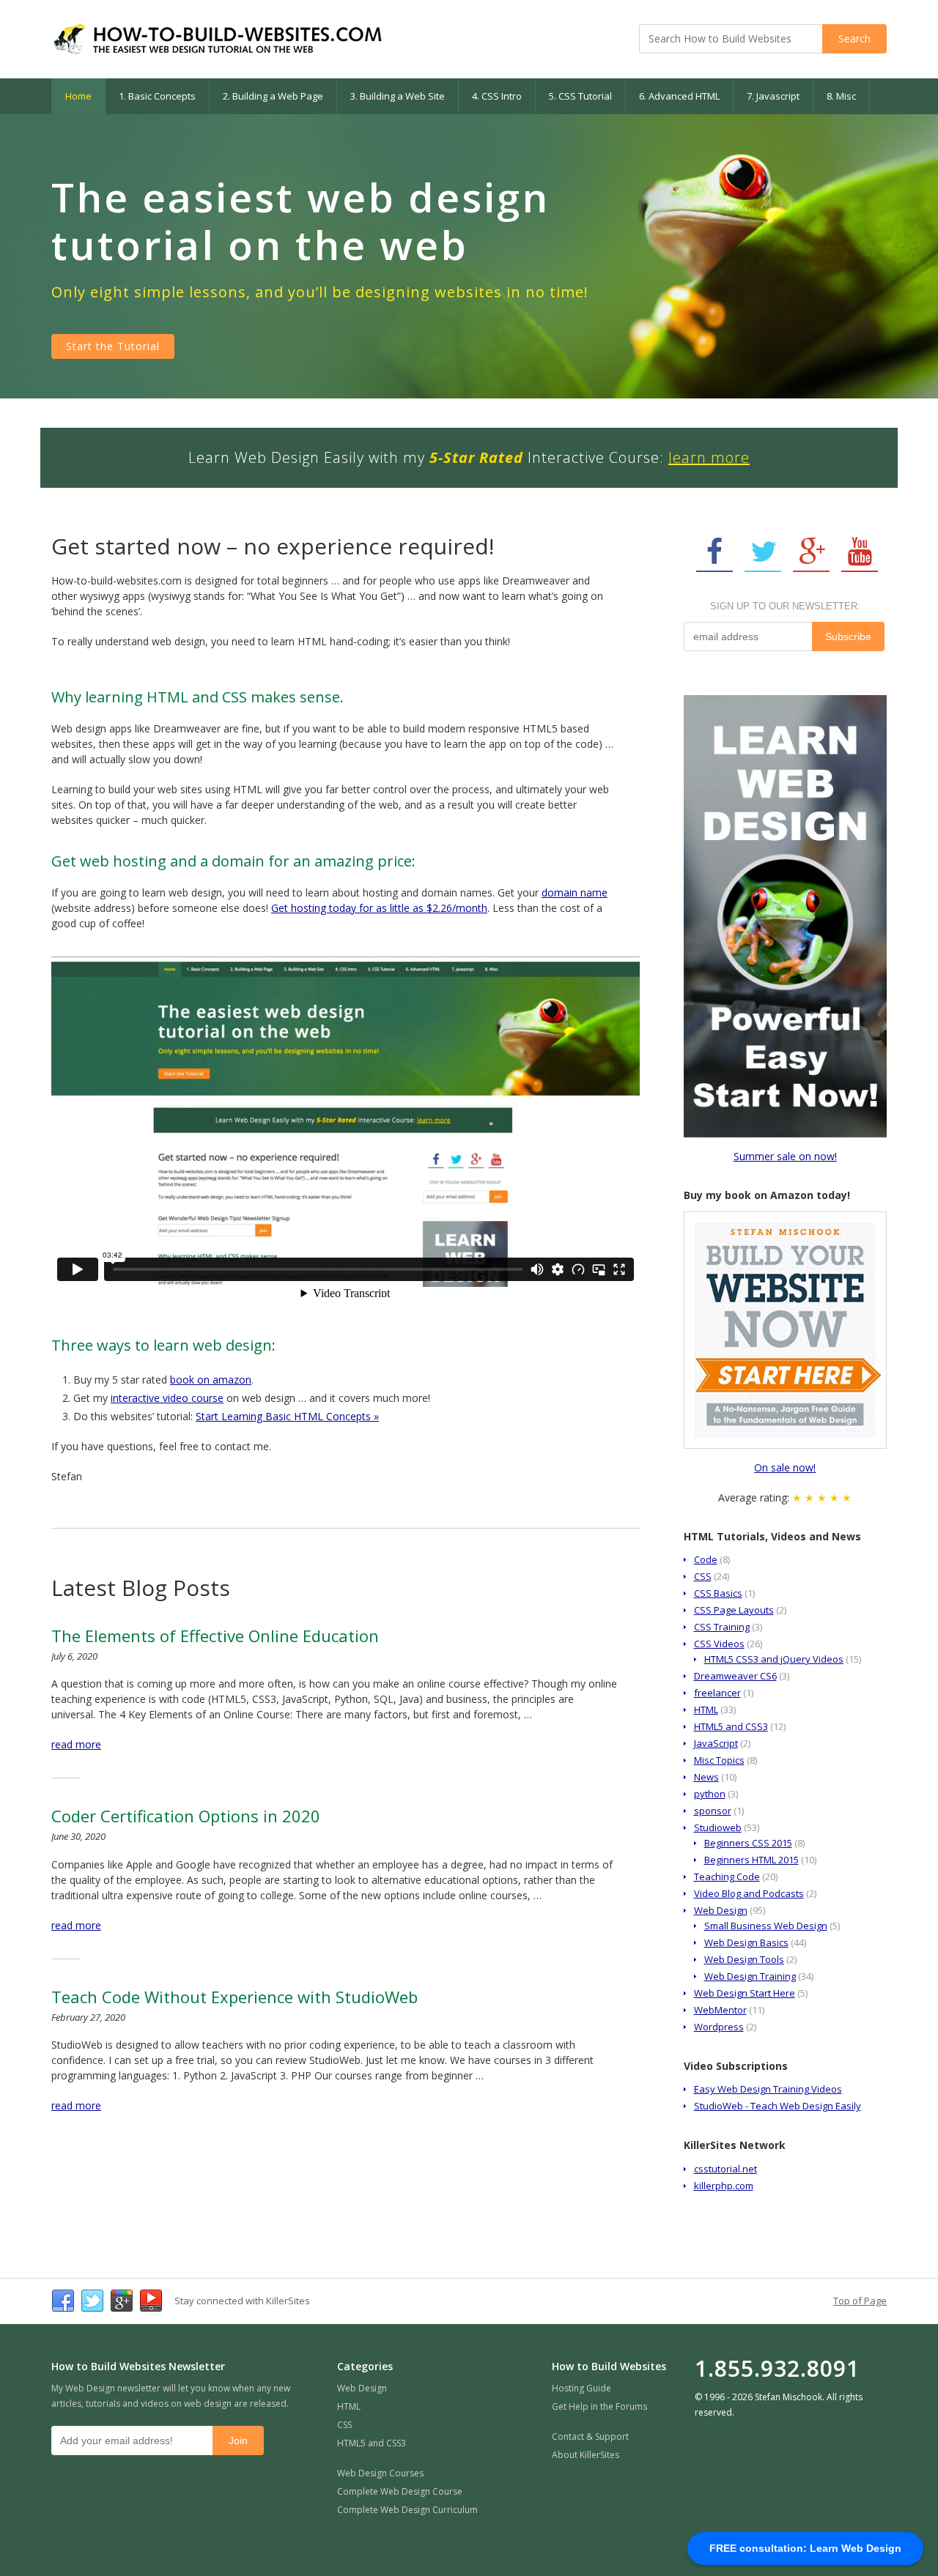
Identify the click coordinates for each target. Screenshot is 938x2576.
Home (78, 96)
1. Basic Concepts (157, 96)
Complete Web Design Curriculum (407, 2510)
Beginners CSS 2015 (748, 1843)
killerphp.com (724, 2186)
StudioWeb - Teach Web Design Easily (778, 2106)
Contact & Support (590, 2436)
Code (706, 1559)
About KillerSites (586, 2455)
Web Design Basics (746, 1942)
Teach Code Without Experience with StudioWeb (234, 1997)
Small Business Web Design (766, 1926)
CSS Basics (718, 1593)
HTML (706, 1710)
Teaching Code (727, 1877)
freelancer (717, 1693)
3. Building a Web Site (398, 96)
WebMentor (720, 2010)
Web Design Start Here (745, 1993)
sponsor (713, 1811)
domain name (575, 892)
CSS (703, 1576)
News (706, 1777)
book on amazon (211, 1380)
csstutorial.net (725, 2169)
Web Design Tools (744, 1959)
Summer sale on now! (785, 1156)
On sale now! (785, 1467)
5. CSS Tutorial (580, 96)
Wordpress (719, 2027)
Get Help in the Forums (599, 2406)
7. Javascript (773, 96)
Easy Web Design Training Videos (768, 2089)
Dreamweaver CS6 (735, 1676)
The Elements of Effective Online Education (215, 1636)
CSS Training (722, 1627)
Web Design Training (750, 1976)
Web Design (721, 1910)
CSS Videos (719, 1644)
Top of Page (860, 2301)
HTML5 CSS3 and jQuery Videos (774, 1659)
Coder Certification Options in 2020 (186, 1816)
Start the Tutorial (113, 346)
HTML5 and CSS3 (731, 1726)
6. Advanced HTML (679, 96)
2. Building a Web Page (273, 96)
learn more (709, 457)
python (710, 1794)
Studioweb (718, 1827)
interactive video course (167, 1398)
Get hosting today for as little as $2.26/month (379, 908)
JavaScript (716, 1743)
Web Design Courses (380, 2473)
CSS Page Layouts (734, 1610)
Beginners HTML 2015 (751, 1860)
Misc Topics (719, 1760)
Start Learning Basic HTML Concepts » (287, 1416)
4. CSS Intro (497, 96)
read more (76, 1744)
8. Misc (841, 96)
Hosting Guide (581, 2388)
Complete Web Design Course (400, 2491)
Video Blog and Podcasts (749, 1893)
